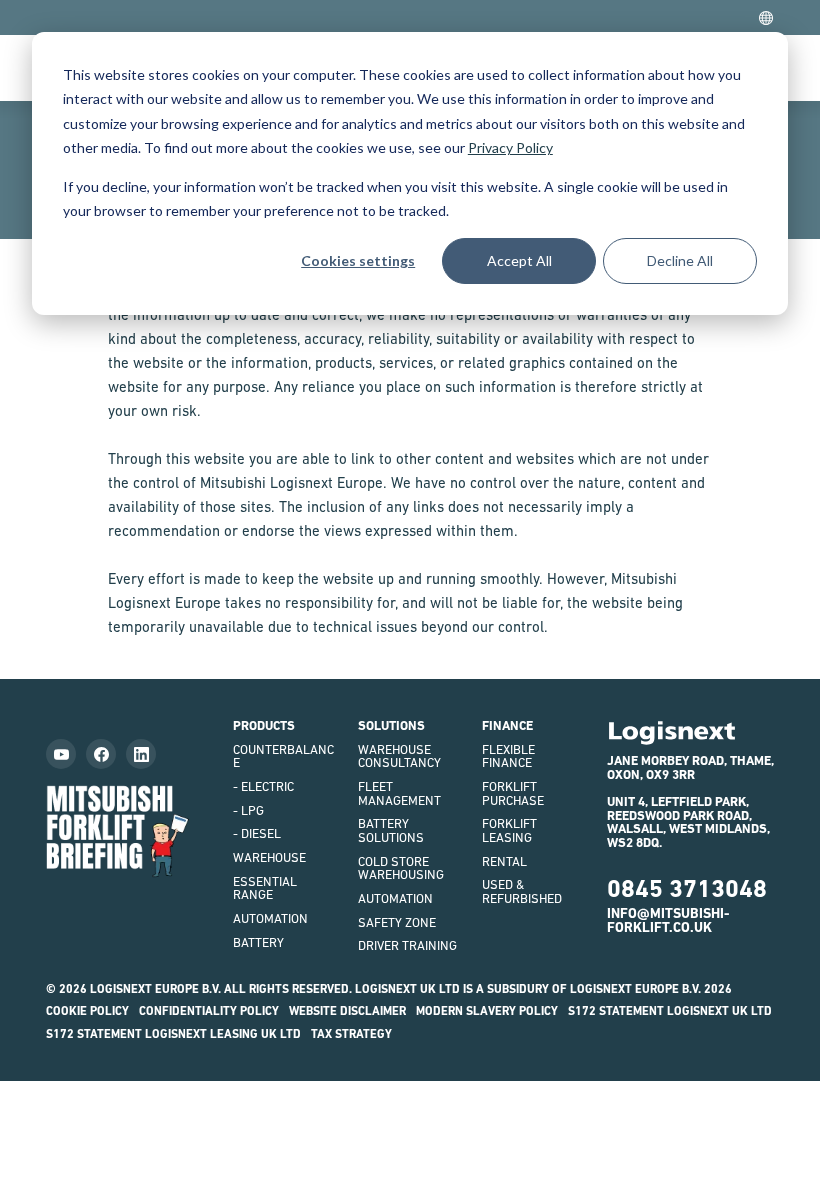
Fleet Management (399, 793)
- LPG (248, 810)
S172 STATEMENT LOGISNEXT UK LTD (670, 1011)
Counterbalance (283, 756)
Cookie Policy (87, 1011)
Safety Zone (397, 922)
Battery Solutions (391, 830)
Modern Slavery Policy (487, 1011)
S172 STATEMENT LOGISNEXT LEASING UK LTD (173, 1034)
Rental (504, 861)
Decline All (680, 260)
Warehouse (269, 857)
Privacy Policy (510, 147)
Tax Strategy (351, 1034)
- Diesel (257, 833)
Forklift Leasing (509, 830)
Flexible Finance (508, 756)
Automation (270, 918)
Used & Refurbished (522, 891)
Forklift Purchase (513, 793)
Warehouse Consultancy (399, 756)
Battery (258, 942)
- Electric (263, 786)
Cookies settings (358, 260)
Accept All (519, 260)
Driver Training (407, 945)
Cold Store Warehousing (401, 868)
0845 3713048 (687, 888)
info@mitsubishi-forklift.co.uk (668, 920)
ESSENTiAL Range (265, 888)
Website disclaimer (347, 1011)
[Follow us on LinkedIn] (141, 754)
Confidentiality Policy (209, 1011)
